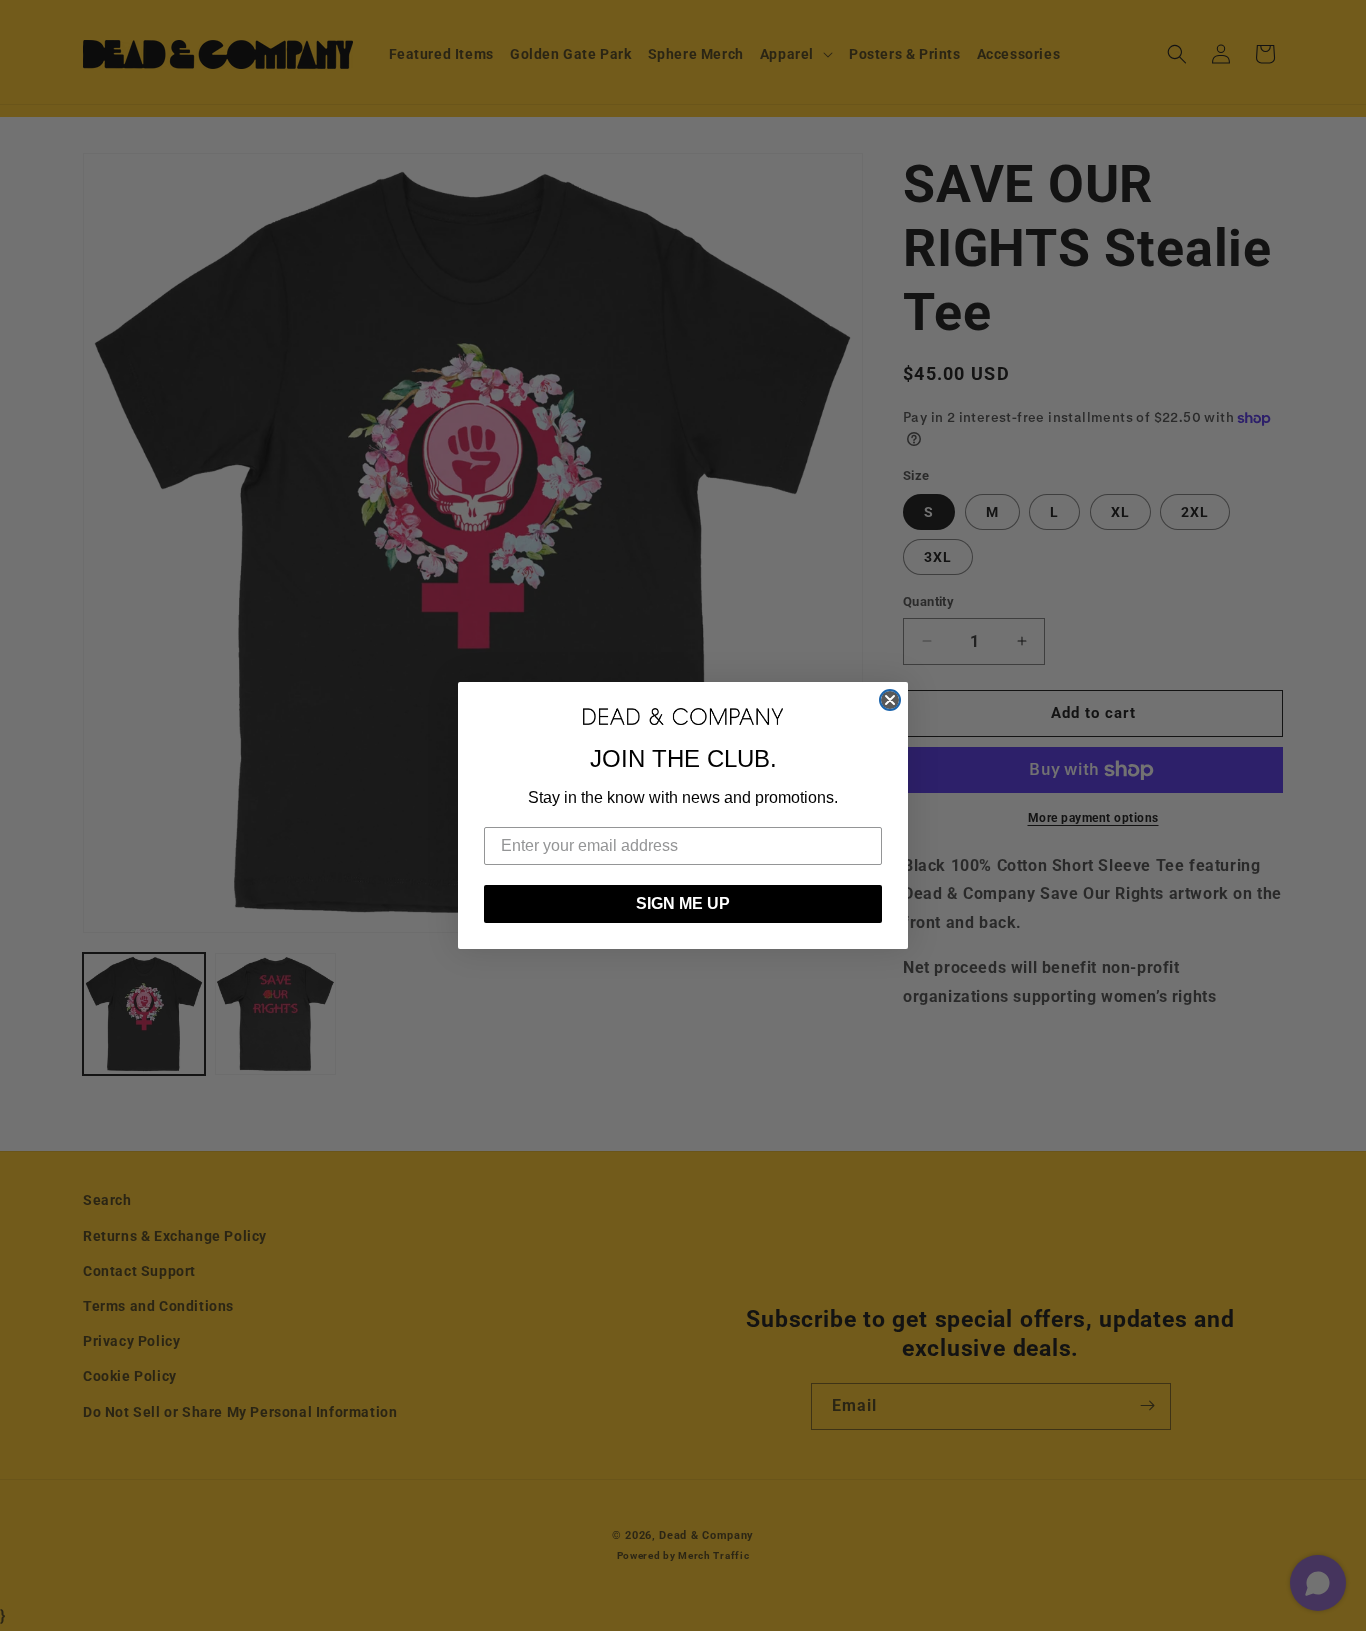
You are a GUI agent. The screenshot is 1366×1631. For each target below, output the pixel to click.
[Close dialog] (890, 700)
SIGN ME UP (683, 903)
